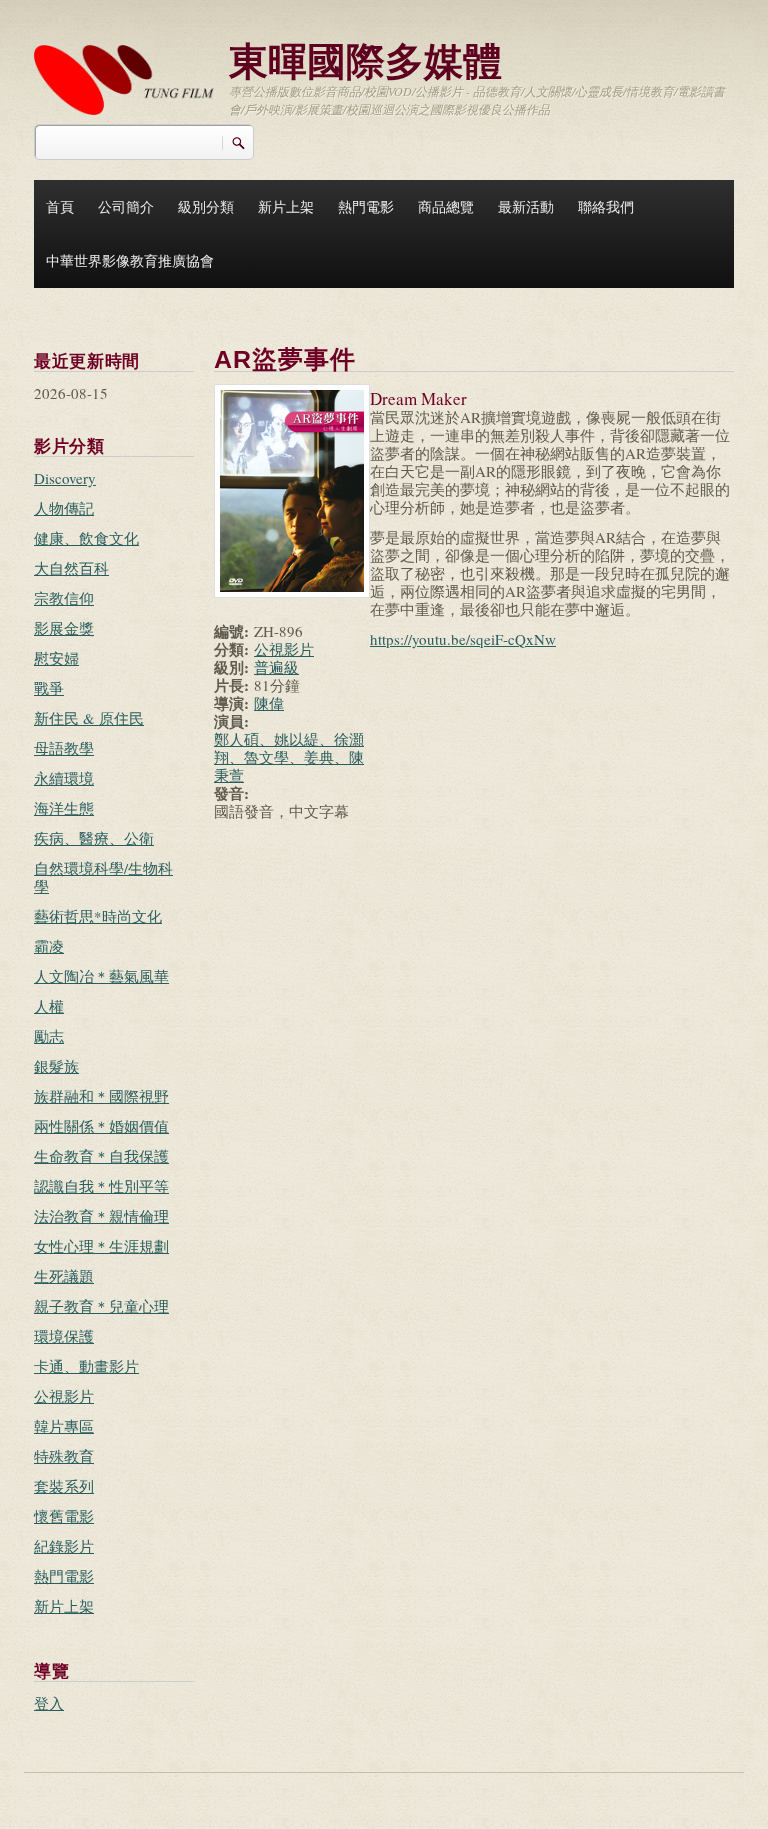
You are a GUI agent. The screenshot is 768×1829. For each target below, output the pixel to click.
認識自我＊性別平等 (101, 1186)
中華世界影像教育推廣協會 (130, 261)
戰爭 (49, 688)
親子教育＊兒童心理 (101, 1306)
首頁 (60, 207)
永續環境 (64, 778)
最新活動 (526, 207)
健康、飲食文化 (86, 538)
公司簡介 (126, 207)
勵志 (49, 1036)
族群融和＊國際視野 (101, 1096)
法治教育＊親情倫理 (101, 1216)
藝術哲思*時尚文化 (98, 916)
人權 (49, 1006)
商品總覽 (446, 207)
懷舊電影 (64, 1516)
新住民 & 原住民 (89, 718)
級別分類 (206, 207)
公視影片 (64, 1396)
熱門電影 (366, 207)
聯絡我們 (606, 207)
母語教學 (64, 748)
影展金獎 (64, 628)
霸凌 (49, 946)
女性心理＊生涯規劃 (101, 1246)
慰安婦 (56, 658)
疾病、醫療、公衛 (94, 838)
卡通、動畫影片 (86, 1366)
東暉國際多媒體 (365, 59)
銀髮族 (56, 1066)
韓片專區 (64, 1426)
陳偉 (269, 703)
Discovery (65, 478)
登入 (49, 1703)
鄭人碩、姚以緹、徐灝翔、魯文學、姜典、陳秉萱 (289, 757)
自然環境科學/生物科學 (103, 877)
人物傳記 (64, 508)
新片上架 (286, 207)
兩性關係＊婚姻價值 (101, 1126)
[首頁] (124, 77)
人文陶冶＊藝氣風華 (101, 976)
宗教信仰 (64, 598)
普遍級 (276, 667)
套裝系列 (64, 1486)
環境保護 (64, 1336)
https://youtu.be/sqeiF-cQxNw (463, 639)
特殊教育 (64, 1456)
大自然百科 (71, 568)
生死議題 (64, 1276)
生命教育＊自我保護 (101, 1156)
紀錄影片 (64, 1546)
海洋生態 (64, 808)
